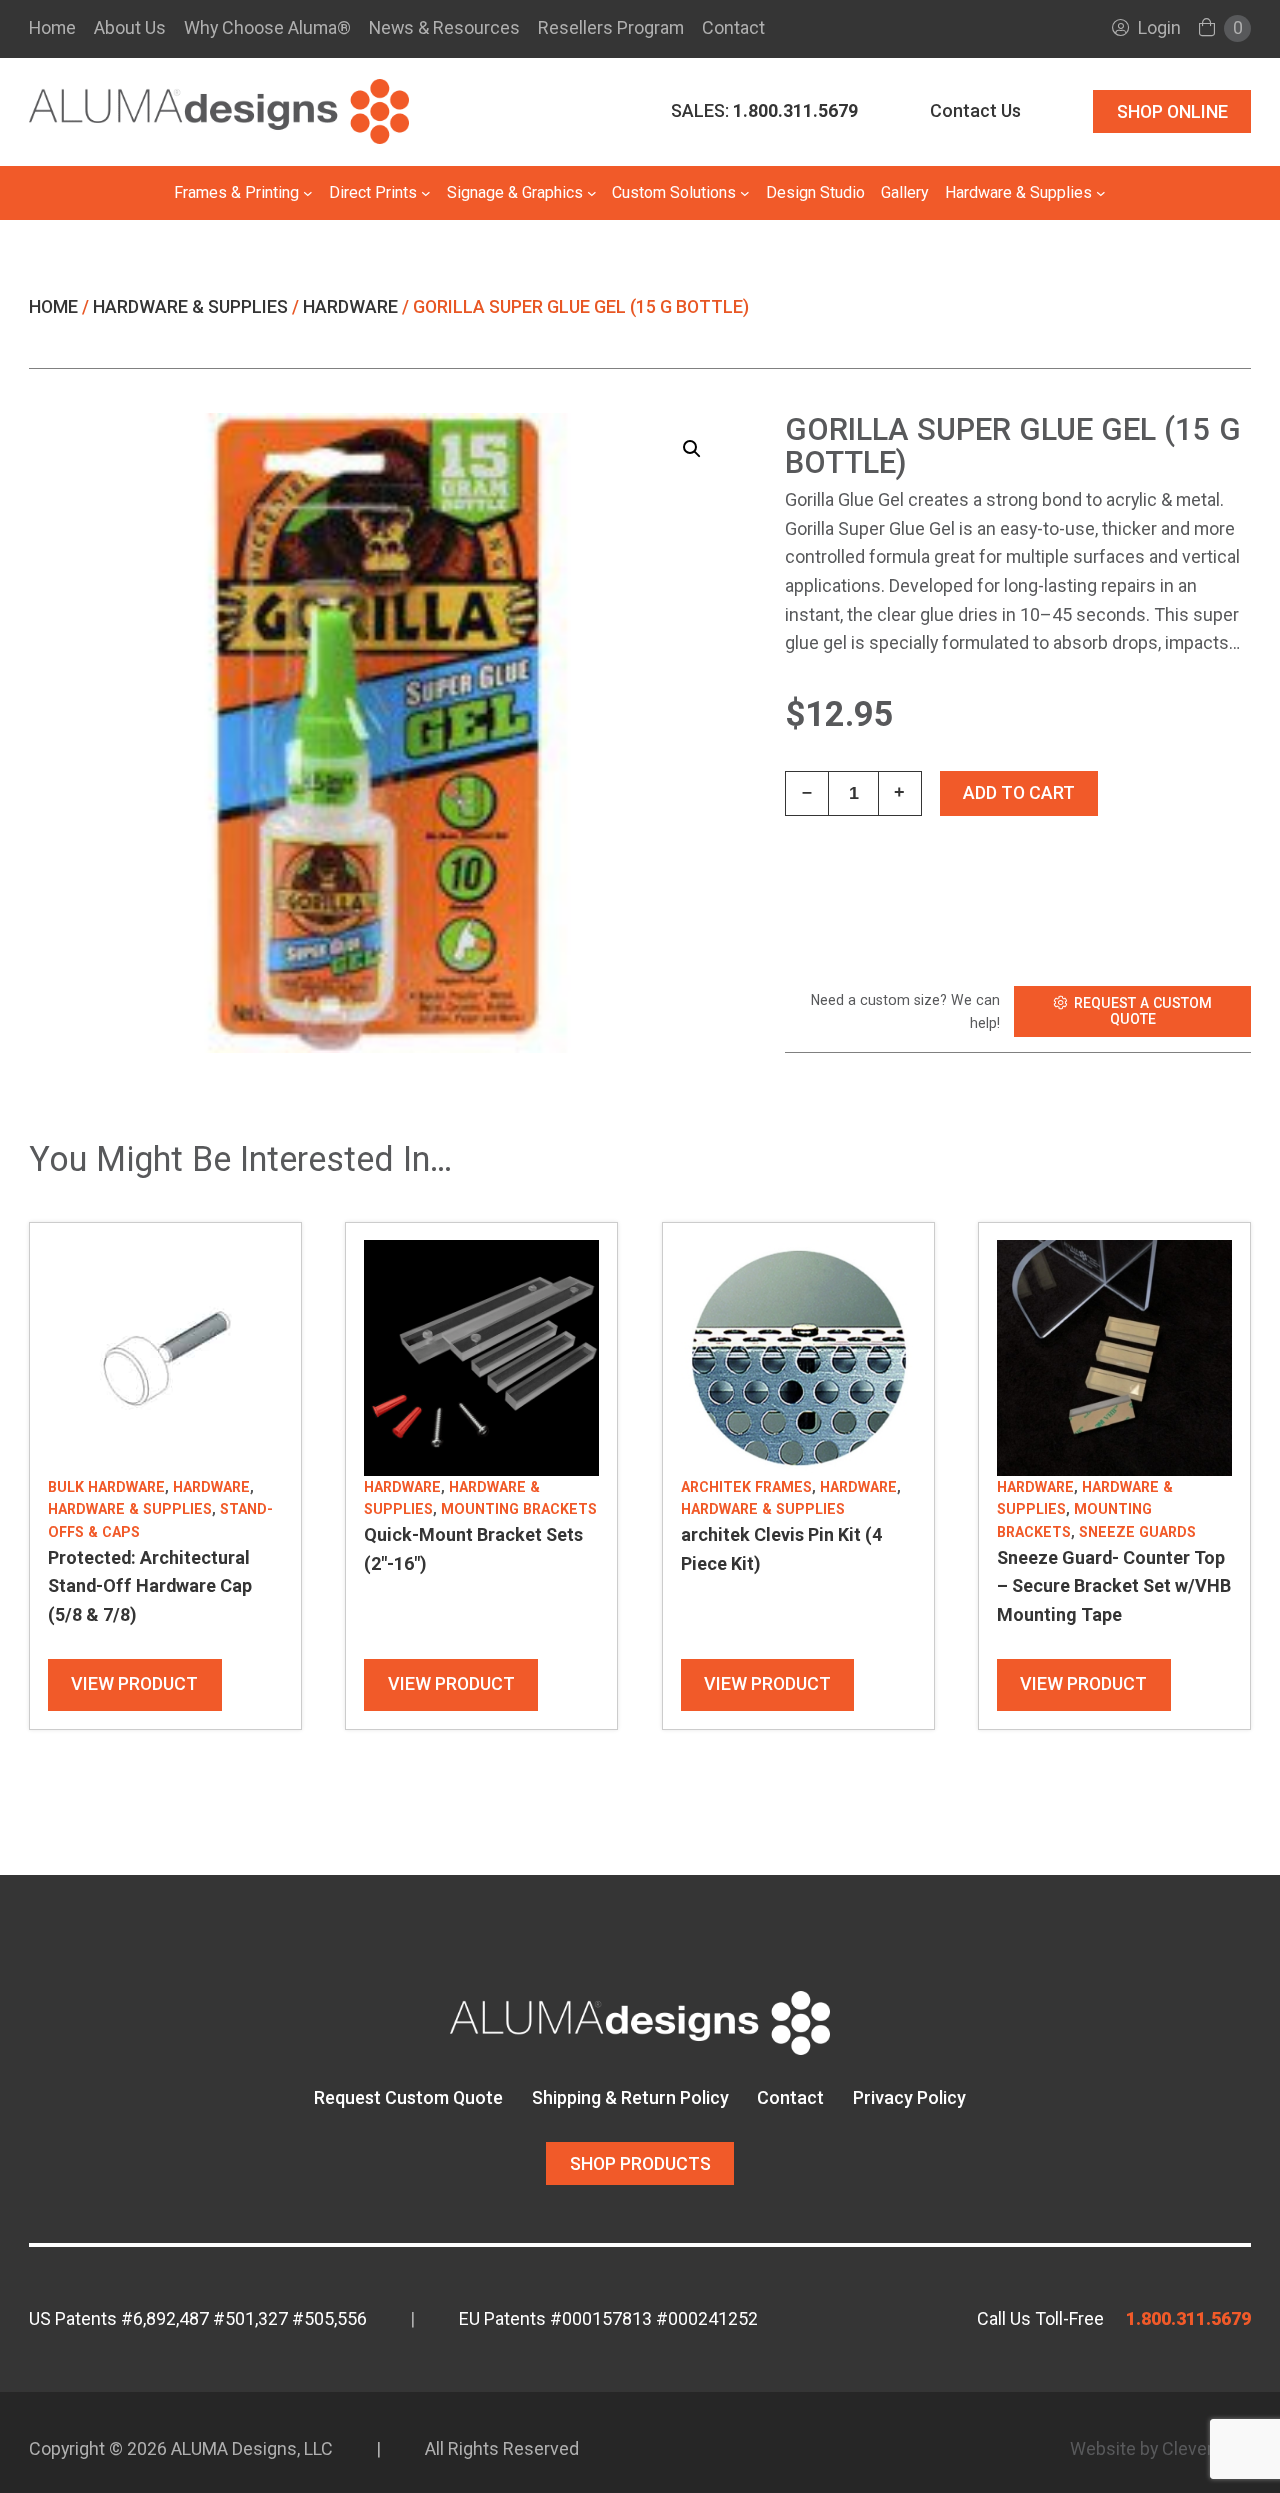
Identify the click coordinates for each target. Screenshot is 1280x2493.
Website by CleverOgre (1160, 2448)
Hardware (350, 306)
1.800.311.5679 (1188, 2318)
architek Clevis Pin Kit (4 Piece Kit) (781, 1549)
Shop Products (640, 2163)
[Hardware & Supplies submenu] (1101, 193)
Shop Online (1172, 111)
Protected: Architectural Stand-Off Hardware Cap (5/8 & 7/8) (150, 1586)
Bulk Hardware (106, 1487)
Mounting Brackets (519, 1509)
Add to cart (1019, 792)
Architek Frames (746, 1487)
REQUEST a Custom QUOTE (1143, 1011)
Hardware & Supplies (190, 306)
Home (52, 27)
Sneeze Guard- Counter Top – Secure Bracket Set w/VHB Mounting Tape (1114, 1586)
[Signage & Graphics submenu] (592, 193)
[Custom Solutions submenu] (745, 193)
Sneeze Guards (1137, 1532)
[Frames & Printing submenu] (308, 193)
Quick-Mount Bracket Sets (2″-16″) (473, 1549)
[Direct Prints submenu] (426, 193)
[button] (692, 449)
